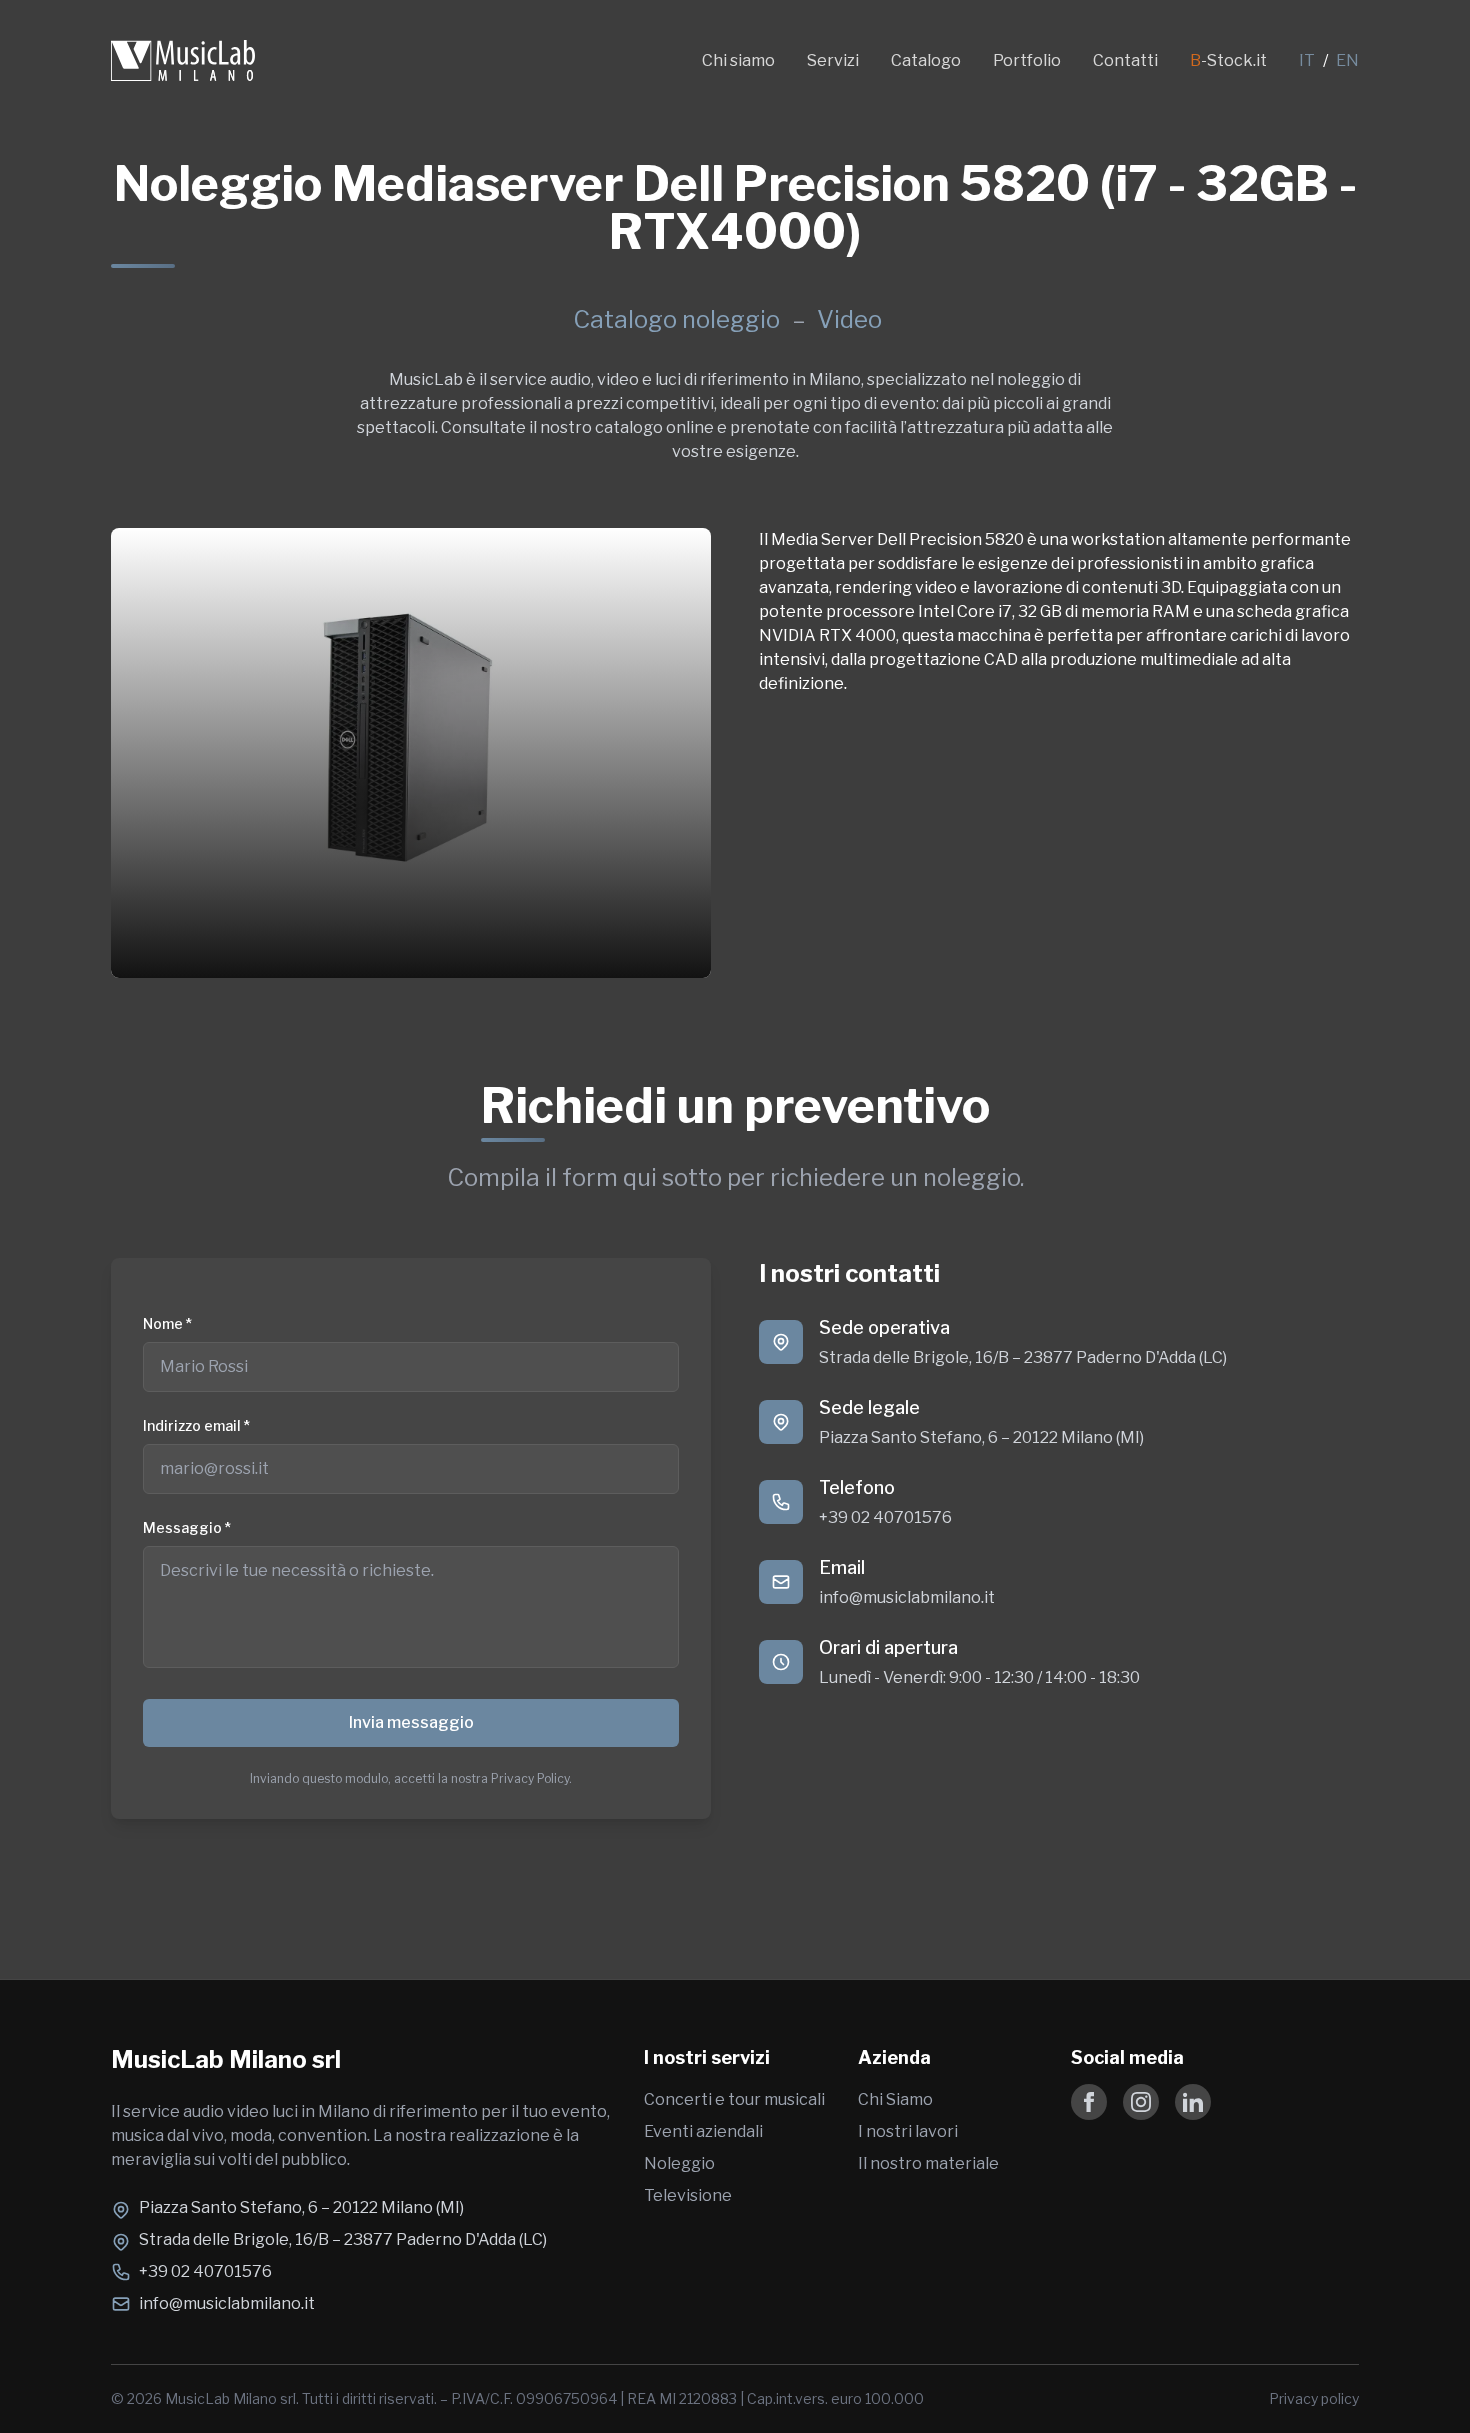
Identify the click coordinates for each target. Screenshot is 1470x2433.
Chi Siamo (895, 2099)
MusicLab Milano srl (226, 2059)
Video (849, 319)
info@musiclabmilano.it (907, 1597)
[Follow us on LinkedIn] (1193, 2102)
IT (1307, 60)
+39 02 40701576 (885, 1517)
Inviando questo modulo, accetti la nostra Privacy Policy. (411, 1778)
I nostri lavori (908, 2131)
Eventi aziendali (703, 2131)
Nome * (167, 1323)
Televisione (688, 2195)
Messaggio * (187, 1527)
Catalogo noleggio (676, 319)
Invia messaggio (411, 1722)
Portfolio (1027, 60)
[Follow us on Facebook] (1089, 2102)
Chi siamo (738, 60)
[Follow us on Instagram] (1141, 2102)
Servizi (833, 60)
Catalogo (926, 60)
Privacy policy (1314, 2398)
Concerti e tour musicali (734, 2099)
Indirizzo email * (196, 1425)
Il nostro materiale (928, 2163)
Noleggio (679, 2163)
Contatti (1125, 60)
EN (1347, 60)
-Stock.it (1228, 60)
